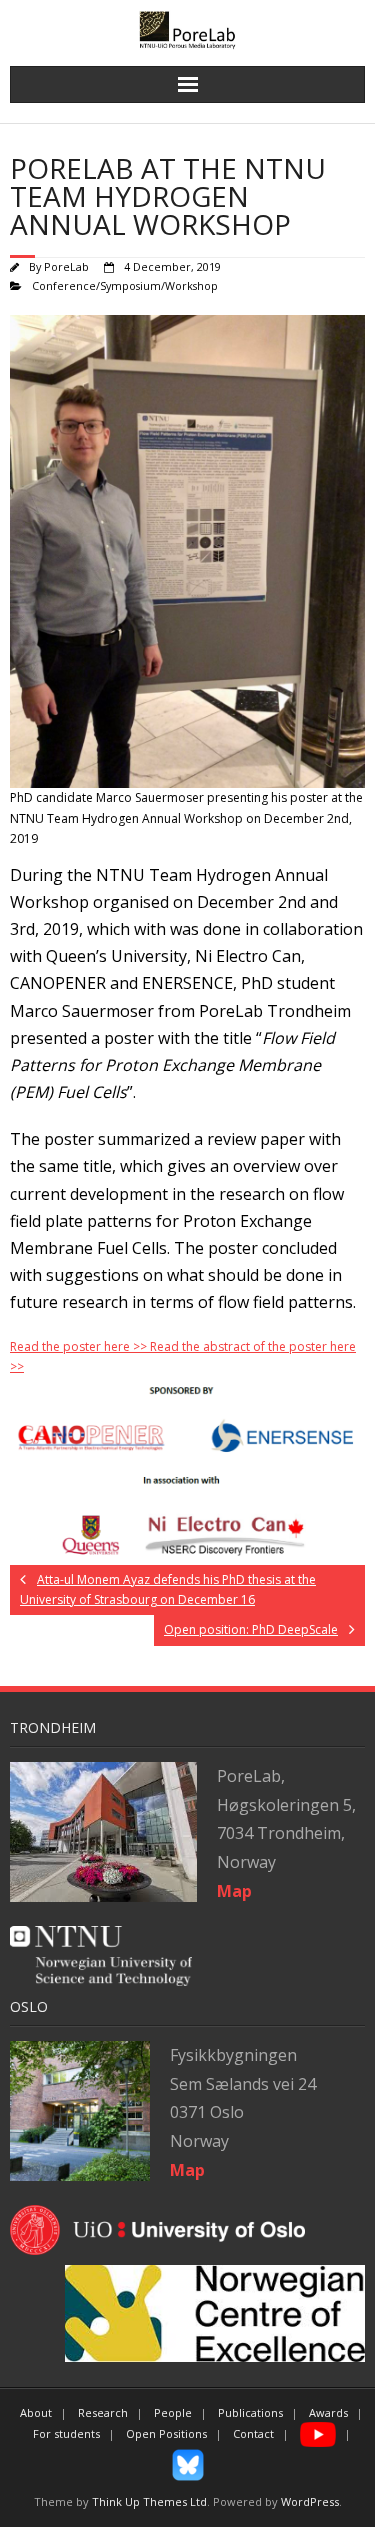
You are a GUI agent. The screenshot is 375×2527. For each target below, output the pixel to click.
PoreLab (66, 266)
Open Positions (166, 2433)
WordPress (310, 2501)
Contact (253, 2433)
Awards (328, 2412)
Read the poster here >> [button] (80, 1346)
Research (103, 2412)
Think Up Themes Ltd (149, 2501)
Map (187, 2170)
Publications (250, 2412)
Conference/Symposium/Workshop (125, 285)
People (173, 2412)
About (36, 2412)
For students (66, 2433)
